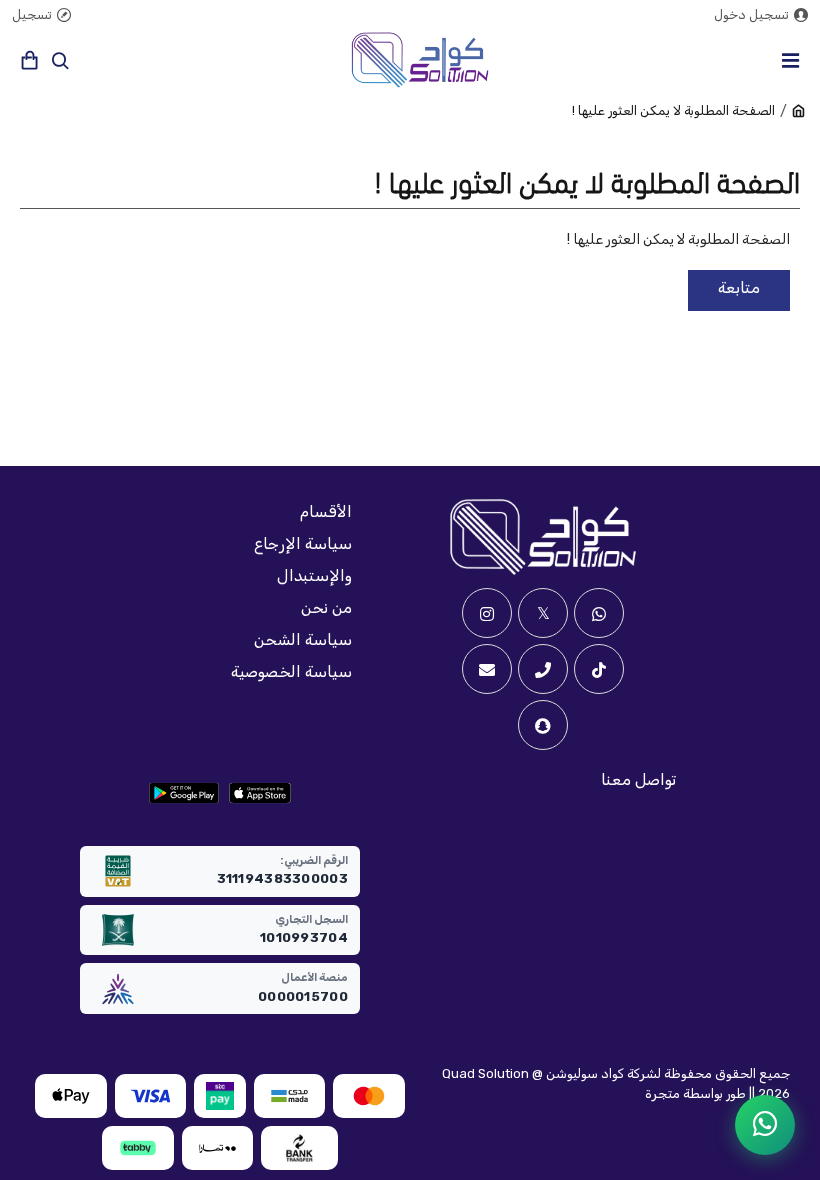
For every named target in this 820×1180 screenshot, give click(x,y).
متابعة (739, 287)
